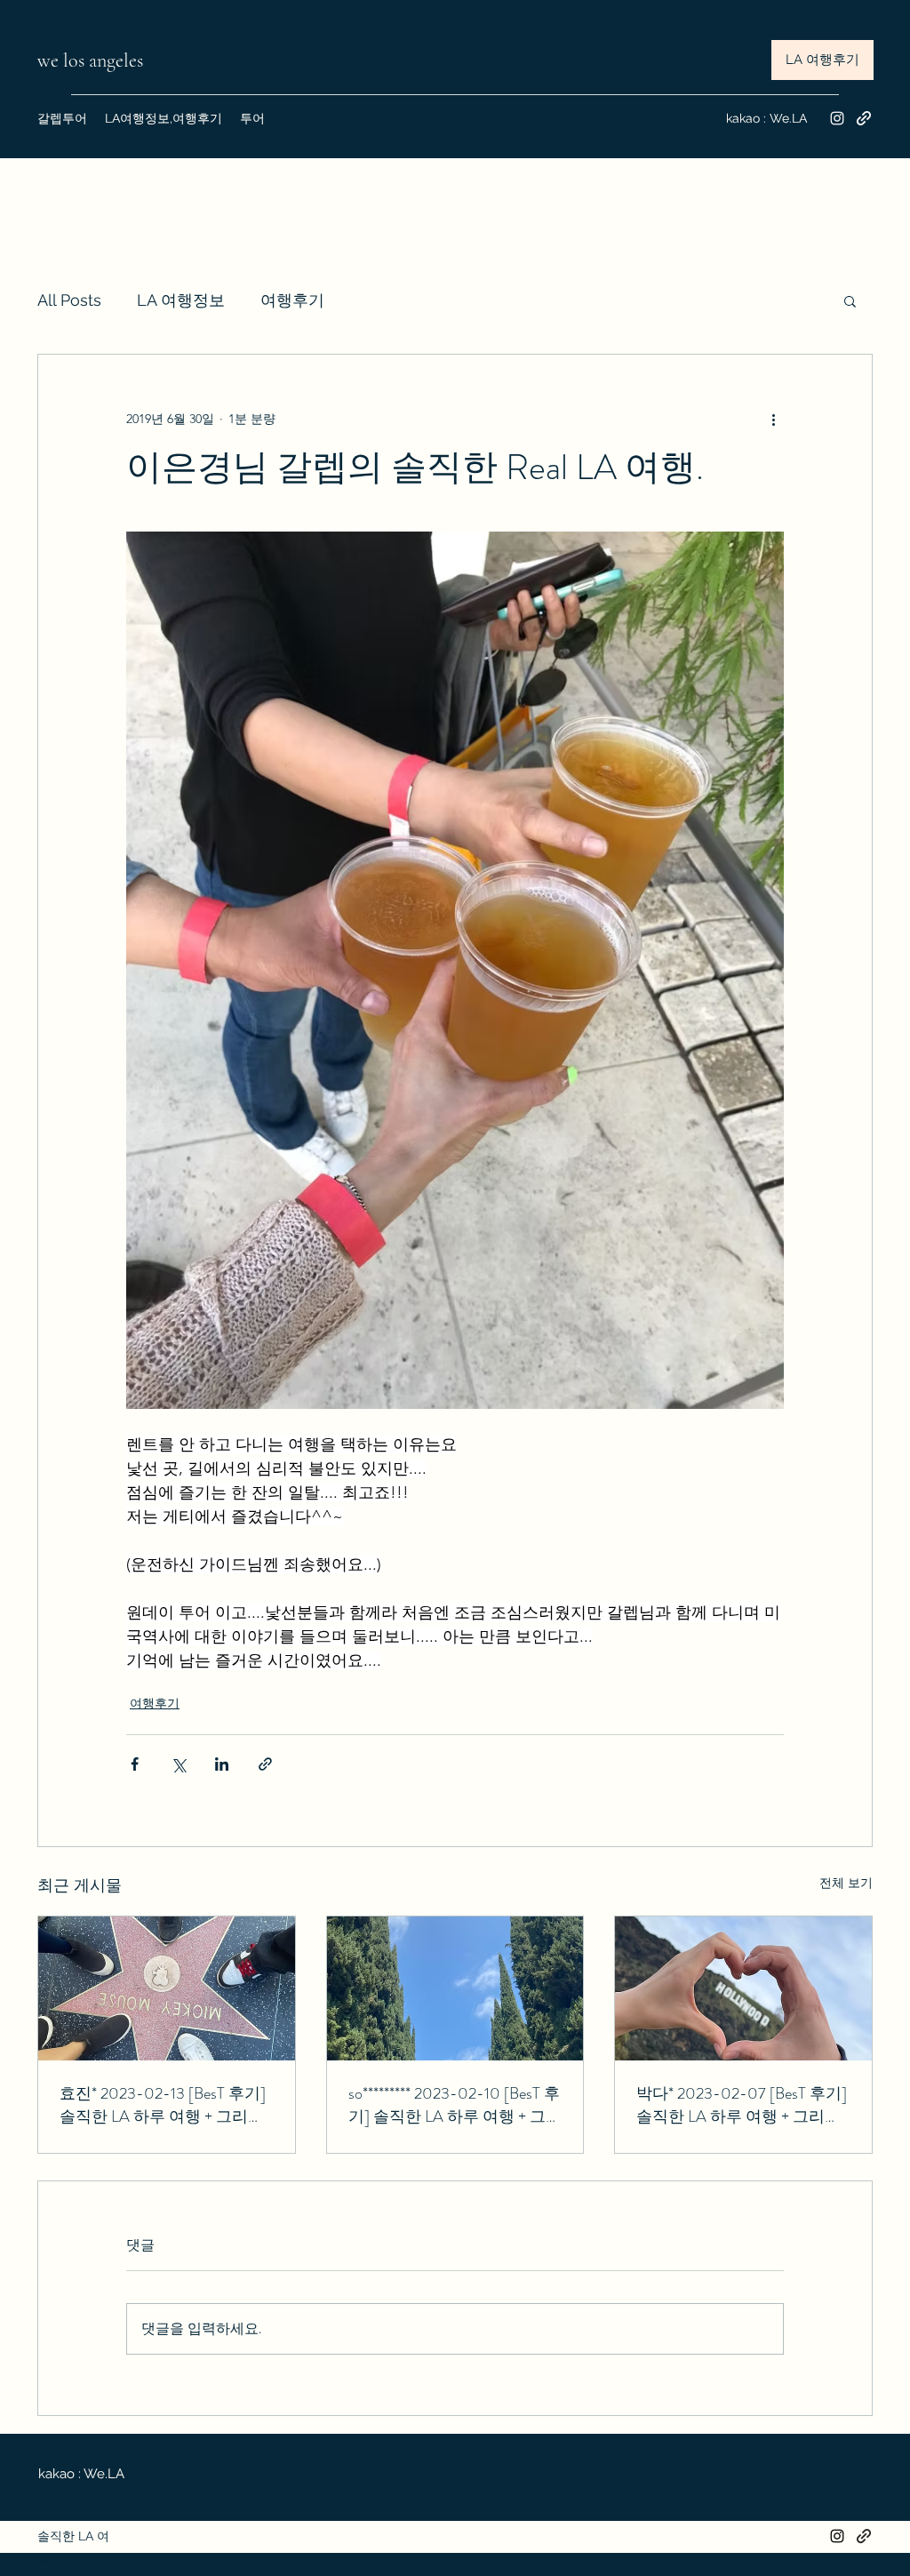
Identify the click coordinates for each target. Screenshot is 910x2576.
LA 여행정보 (181, 300)
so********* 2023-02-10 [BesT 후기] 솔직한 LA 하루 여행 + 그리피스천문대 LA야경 (455, 2105)
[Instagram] (837, 118)
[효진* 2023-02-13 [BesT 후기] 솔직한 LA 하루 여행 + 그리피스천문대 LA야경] (167, 1988)
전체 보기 (846, 1883)
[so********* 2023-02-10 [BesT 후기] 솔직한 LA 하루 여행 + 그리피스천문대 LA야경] (455, 1988)
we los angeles (92, 60)
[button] (850, 300)
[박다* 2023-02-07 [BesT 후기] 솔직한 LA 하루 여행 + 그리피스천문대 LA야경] (743, 1988)
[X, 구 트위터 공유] (178, 1764)
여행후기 (292, 300)
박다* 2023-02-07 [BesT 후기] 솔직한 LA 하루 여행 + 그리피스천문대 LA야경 (742, 2105)
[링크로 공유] (265, 1764)
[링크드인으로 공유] (222, 1764)
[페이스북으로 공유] (135, 1764)
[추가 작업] (773, 419)
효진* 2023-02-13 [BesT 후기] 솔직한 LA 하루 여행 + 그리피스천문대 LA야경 (163, 2105)
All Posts (69, 300)
